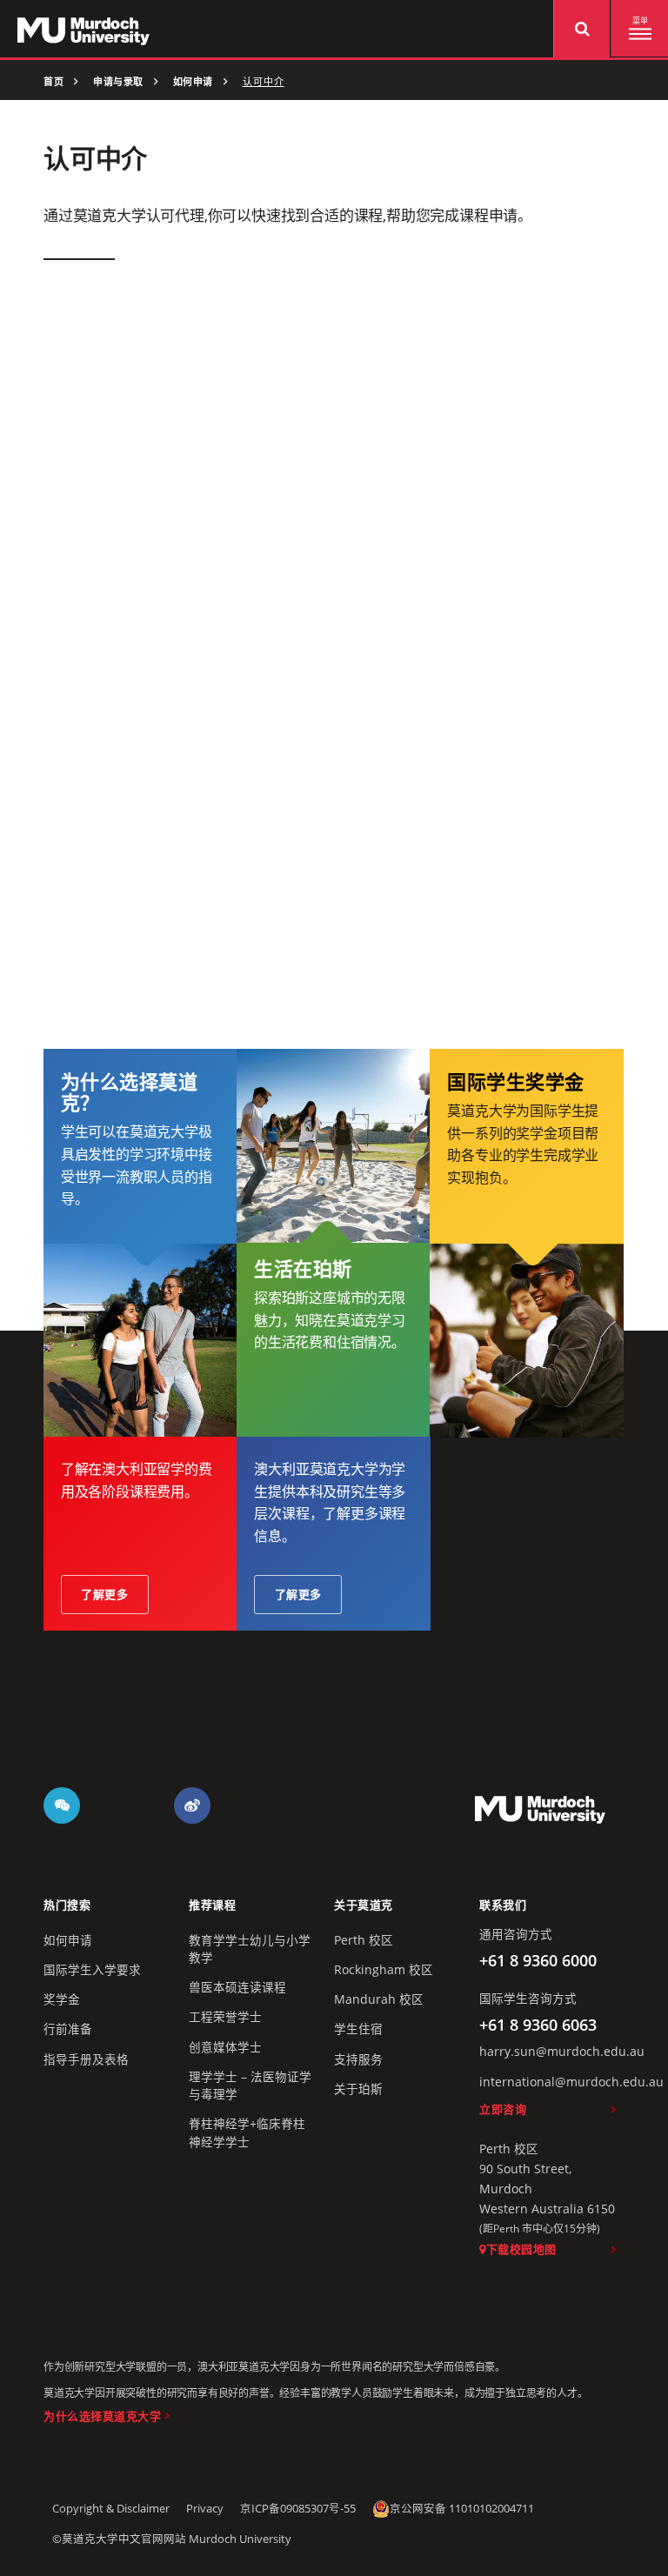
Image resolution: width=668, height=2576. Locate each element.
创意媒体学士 (225, 2047)
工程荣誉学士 (225, 2017)
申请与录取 (118, 82)
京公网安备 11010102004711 (462, 2509)
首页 (53, 82)
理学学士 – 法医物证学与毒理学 (250, 2085)
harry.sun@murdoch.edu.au (562, 2052)
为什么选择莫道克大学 (102, 2416)
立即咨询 (503, 2109)
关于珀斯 (358, 2089)
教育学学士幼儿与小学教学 (250, 1949)
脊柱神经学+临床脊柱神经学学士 (247, 2132)
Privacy (205, 2509)
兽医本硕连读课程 (237, 1987)
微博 (192, 1805)
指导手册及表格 (86, 2059)
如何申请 (193, 82)
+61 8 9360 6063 (538, 2025)
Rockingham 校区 (384, 1970)
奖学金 (62, 1999)
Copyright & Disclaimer (111, 2509)
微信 (62, 1805)
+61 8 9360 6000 (538, 1960)
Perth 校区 (364, 1940)
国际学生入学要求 (92, 1970)
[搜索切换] (581, 29)
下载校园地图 (521, 2249)
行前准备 (68, 2029)
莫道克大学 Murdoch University (540, 1809)
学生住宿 (358, 2029)
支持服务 (358, 2059)
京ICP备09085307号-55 (298, 2509)
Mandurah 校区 (379, 1999)
